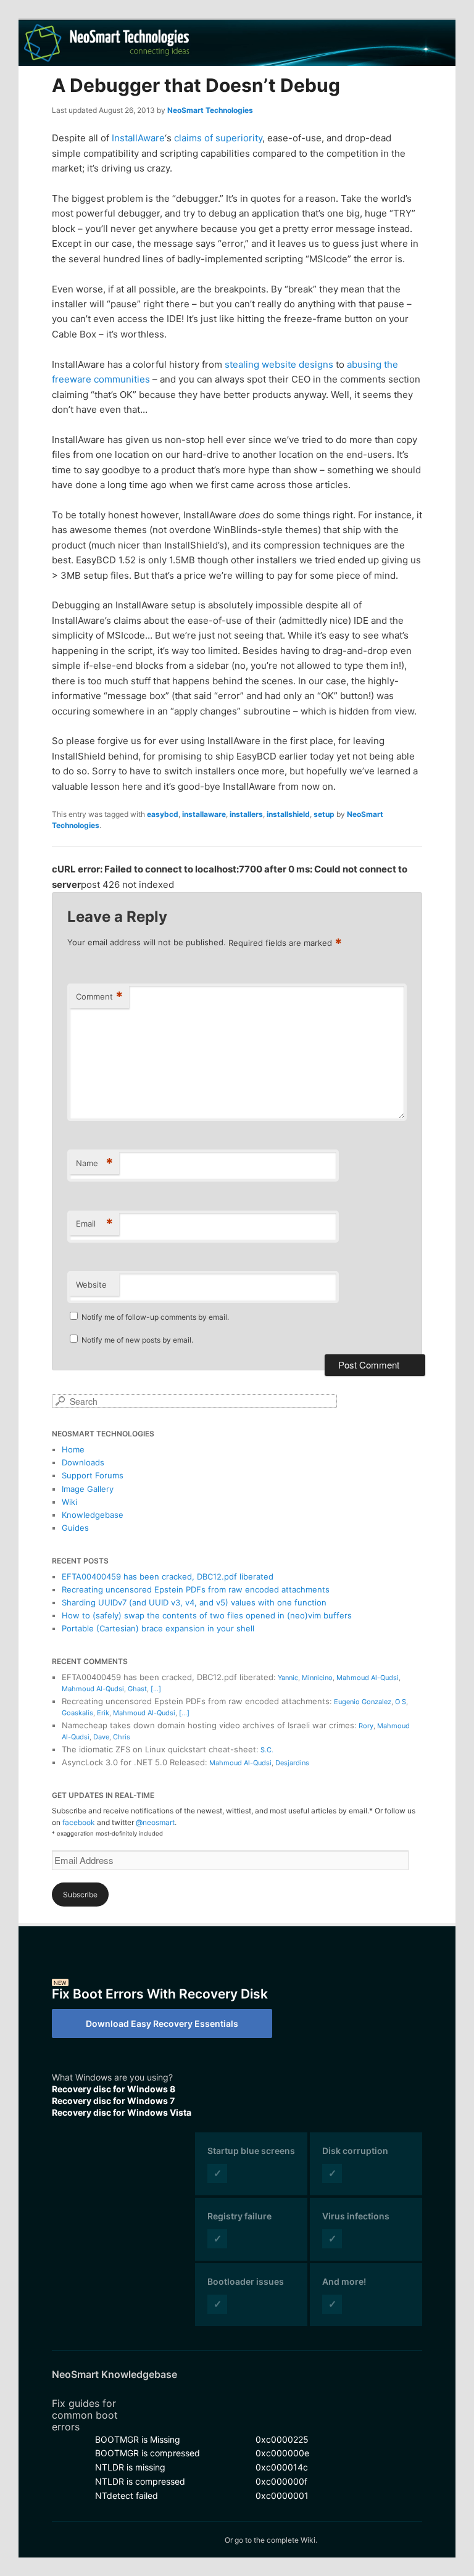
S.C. (267, 1750)
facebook (79, 1822)
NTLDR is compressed (140, 2481)
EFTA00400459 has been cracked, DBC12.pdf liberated (168, 1576)
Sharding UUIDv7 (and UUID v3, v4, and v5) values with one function (194, 1602)
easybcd (163, 814)
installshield (288, 814)
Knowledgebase (93, 1515)
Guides (75, 1528)
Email (94, 1224)
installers (246, 814)
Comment (99, 996)
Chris (122, 1737)
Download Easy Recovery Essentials (162, 2023)
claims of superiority (218, 138)
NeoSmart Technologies (210, 110)
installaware (204, 814)
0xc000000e (282, 2453)
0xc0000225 (282, 2439)
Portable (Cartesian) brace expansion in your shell (158, 1628)
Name (94, 1163)
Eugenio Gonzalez (363, 1702)
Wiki (69, 1502)
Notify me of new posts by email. (137, 1340)
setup (324, 814)
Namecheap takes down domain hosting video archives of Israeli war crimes (208, 1725)
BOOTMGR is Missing (138, 2439)
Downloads (83, 1462)
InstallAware (138, 138)
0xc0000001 (282, 2495)
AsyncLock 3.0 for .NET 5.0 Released (133, 1762)
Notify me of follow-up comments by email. (155, 1317)
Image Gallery (88, 1489)
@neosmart (155, 1822)
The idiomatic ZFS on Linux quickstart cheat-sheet (159, 1749)
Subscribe (80, 1895)
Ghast (137, 1689)
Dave (101, 1737)
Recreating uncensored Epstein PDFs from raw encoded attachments (196, 1589)
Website (91, 1285)
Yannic (288, 1678)
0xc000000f (281, 2481)
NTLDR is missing (130, 2467)
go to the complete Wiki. (276, 2540)
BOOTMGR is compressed (148, 2453)
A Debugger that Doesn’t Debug (196, 85)
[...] (156, 1689)
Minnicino (317, 1678)
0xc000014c (282, 2467)
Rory (366, 1726)
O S (401, 1702)
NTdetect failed (127, 2495)
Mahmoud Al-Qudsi (368, 1678)
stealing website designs (279, 364)
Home (73, 1449)
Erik (103, 1713)
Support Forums (93, 1475)
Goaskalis (77, 1713)
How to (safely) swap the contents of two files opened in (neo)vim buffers (207, 1615)
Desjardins (292, 1763)
